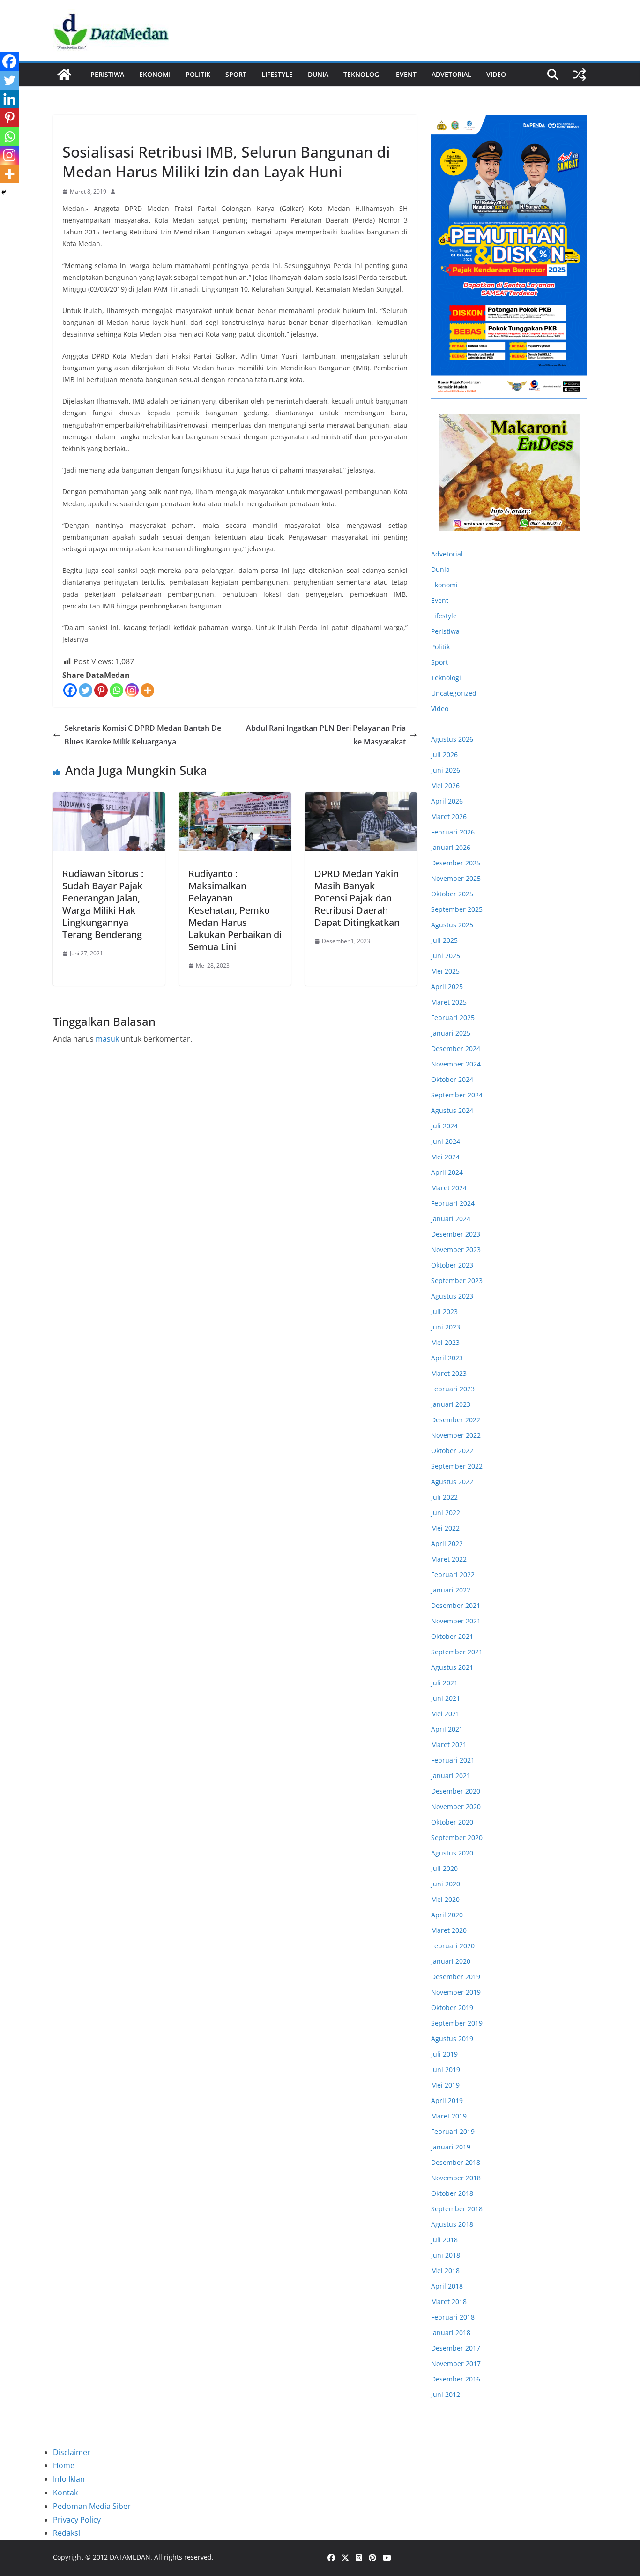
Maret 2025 (449, 1002)
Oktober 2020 (452, 1822)
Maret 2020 (449, 1930)
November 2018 (456, 2178)
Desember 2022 (456, 1420)
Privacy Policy (77, 2520)
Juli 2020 (444, 1868)
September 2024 (457, 1095)
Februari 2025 (453, 1018)
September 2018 (457, 2209)
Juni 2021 (446, 1698)
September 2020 (457, 1837)
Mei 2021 (445, 1714)
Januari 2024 (451, 1219)
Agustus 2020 (452, 1853)
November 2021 (456, 1621)
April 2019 (447, 2100)
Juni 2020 (446, 1884)
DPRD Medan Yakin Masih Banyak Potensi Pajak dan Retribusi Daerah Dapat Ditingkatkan (357, 898)
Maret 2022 (449, 1559)
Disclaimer (72, 2452)
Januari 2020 (451, 1961)
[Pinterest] (101, 690)
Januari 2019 (451, 2147)
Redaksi (67, 2533)
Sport (236, 74)
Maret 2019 (449, 2116)
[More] (147, 690)
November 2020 (456, 1806)
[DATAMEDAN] (64, 75)
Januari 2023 (451, 1404)
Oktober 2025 (452, 894)
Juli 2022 (444, 1497)
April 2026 (447, 801)
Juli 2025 (444, 940)
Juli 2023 (444, 1311)
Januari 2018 (451, 2332)
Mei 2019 (445, 2085)
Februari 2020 (453, 1946)
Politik (198, 74)
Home (64, 2465)
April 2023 (447, 1358)
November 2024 (456, 1064)
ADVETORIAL (451, 74)
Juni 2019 (446, 2069)
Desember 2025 (456, 863)
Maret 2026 (449, 816)
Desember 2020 (456, 1791)
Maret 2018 (449, 2302)
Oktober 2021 (452, 1636)
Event (406, 74)
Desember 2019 (456, 1977)
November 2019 (456, 1992)
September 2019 (457, 2023)
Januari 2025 (451, 1033)
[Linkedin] (9, 99)
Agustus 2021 (452, 1667)
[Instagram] (132, 690)
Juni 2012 (446, 2394)
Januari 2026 (451, 847)
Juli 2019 (444, 2054)
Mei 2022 (445, 1528)
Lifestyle (277, 74)
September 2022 (457, 1466)
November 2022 (456, 1435)
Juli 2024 (444, 1126)
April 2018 (447, 2286)
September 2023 (457, 1280)
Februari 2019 (453, 2131)
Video (496, 74)
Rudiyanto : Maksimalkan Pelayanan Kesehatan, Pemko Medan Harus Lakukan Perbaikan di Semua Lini (235, 910)
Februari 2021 (453, 1760)
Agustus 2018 (452, 2224)
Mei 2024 (445, 1157)
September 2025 (457, 909)
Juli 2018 (444, 2240)
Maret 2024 (449, 1188)
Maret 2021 (449, 1745)
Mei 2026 (445, 785)
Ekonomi (155, 74)
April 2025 (447, 987)
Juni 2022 (446, 1513)
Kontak (65, 2493)
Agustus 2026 (452, 739)
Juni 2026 (446, 770)
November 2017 (456, 2363)
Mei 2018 (445, 2271)
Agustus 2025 (452, 925)
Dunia (318, 74)
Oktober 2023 (452, 1265)
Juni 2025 (446, 956)
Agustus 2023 (452, 1296)
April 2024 (447, 1172)
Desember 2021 (456, 1605)
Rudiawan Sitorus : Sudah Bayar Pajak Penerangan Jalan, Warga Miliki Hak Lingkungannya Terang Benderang (103, 904)
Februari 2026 (453, 832)
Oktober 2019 (452, 2008)
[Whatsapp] (116, 690)
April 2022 (447, 1543)
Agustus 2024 (452, 1110)
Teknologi (362, 74)
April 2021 (447, 1729)
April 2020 (447, 1915)
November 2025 (456, 878)
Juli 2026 (444, 755)
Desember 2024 (456, 1048)
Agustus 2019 (452, 2039)
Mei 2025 (445, 971)
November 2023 (456, 1250)
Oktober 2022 (452, 1451)
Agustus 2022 (452, 1482)
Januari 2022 (451, 1590)
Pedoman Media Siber (92, 2506)
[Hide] (4, 192)
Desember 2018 (456, 2162)
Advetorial (447, 554)
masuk (107, 1039)
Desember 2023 (456, 1234)
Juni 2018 (446, 2255)
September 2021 (457, 1652)
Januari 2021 (451, 1776)
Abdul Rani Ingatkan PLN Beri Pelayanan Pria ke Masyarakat (326, 735)
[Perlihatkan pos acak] (580, 75)
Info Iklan (69, 2479)
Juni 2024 (446, 1141)
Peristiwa (107, 74)
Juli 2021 (444, 1683)
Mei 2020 (445, 1899)
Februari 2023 (453, 1389)
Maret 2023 (449, 1373)
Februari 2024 (453, 1203)
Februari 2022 (453, 1574)
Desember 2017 (456, 2348)
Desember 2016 (456, 2379)
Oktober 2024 (452, 1079)
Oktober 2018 (452, 2193)
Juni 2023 (446, 1327)
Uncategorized (454, 693)
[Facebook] (70, 690)
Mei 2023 (445, 1342)
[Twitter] (86, 690)
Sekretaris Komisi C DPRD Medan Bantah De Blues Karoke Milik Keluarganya (143, 735)
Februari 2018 (453, 2317)
